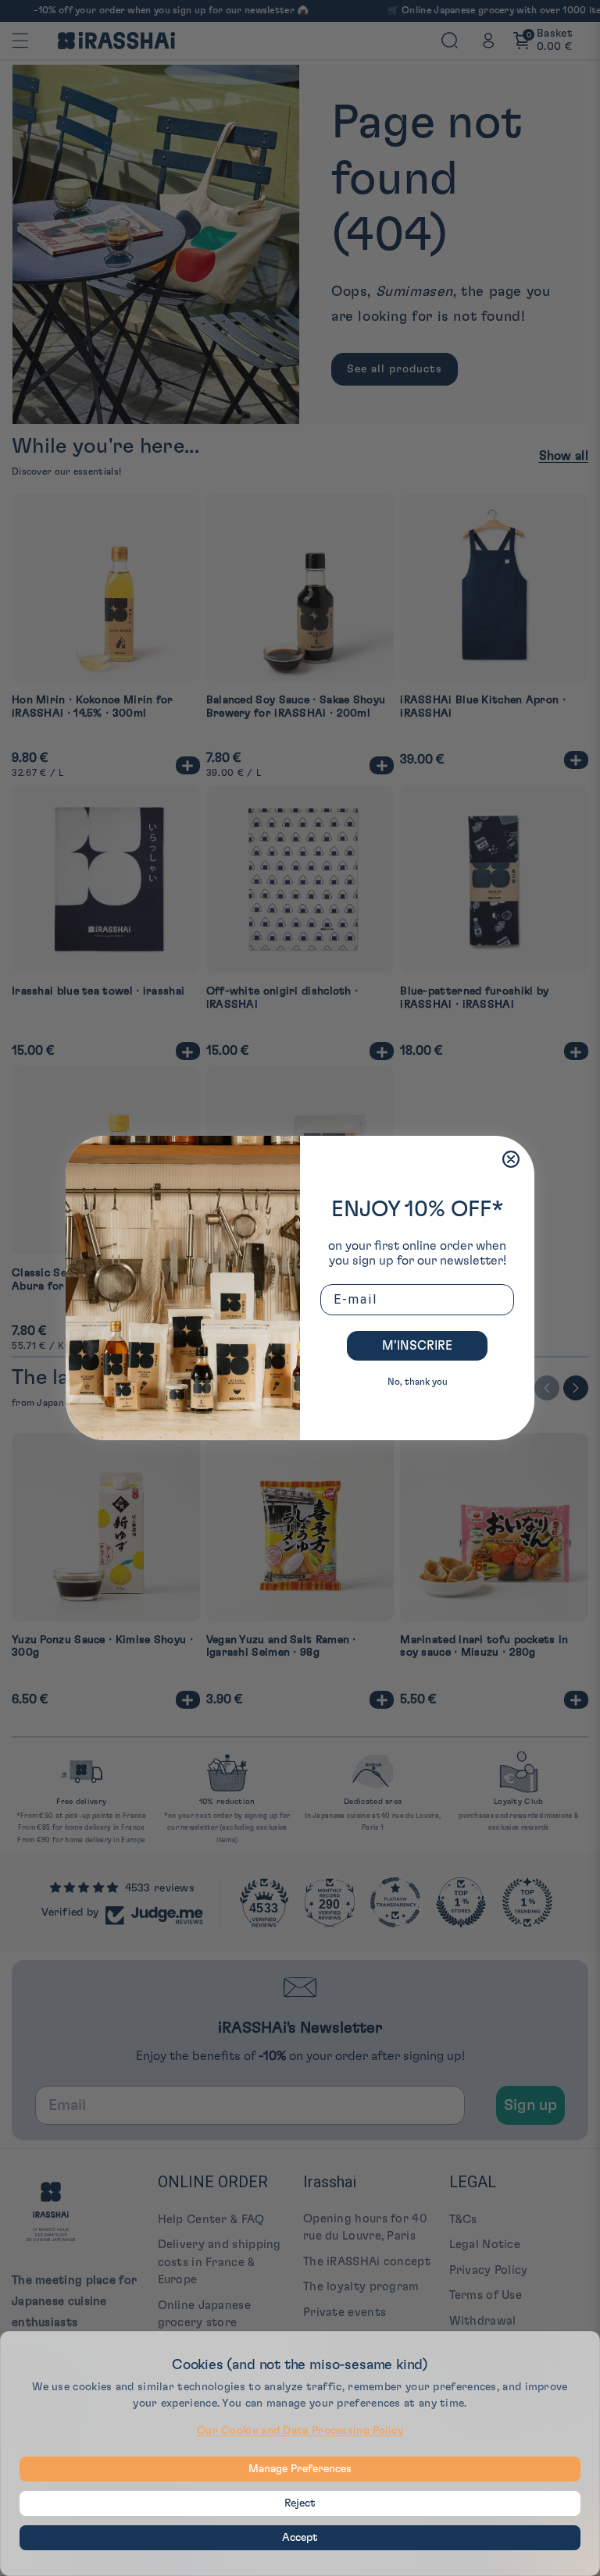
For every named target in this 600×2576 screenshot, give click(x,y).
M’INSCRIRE (417, 1346)
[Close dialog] (511, 1159)
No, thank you (418, 1382)
